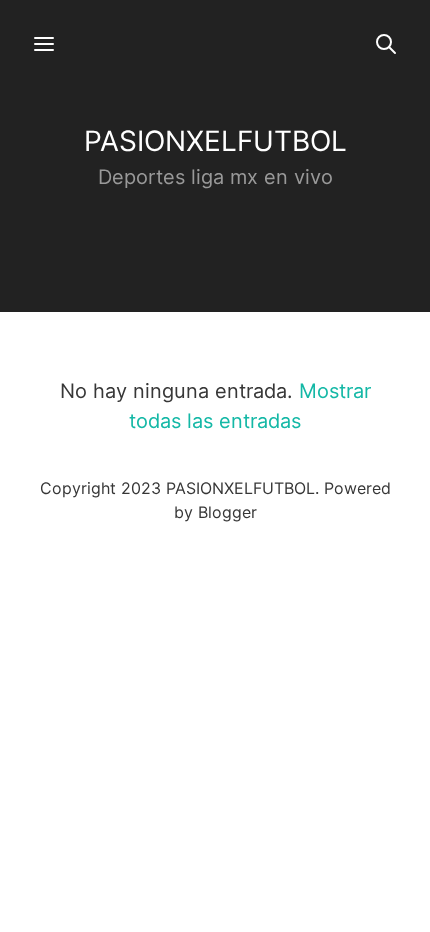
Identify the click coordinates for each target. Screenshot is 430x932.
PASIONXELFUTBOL (215, 141)
